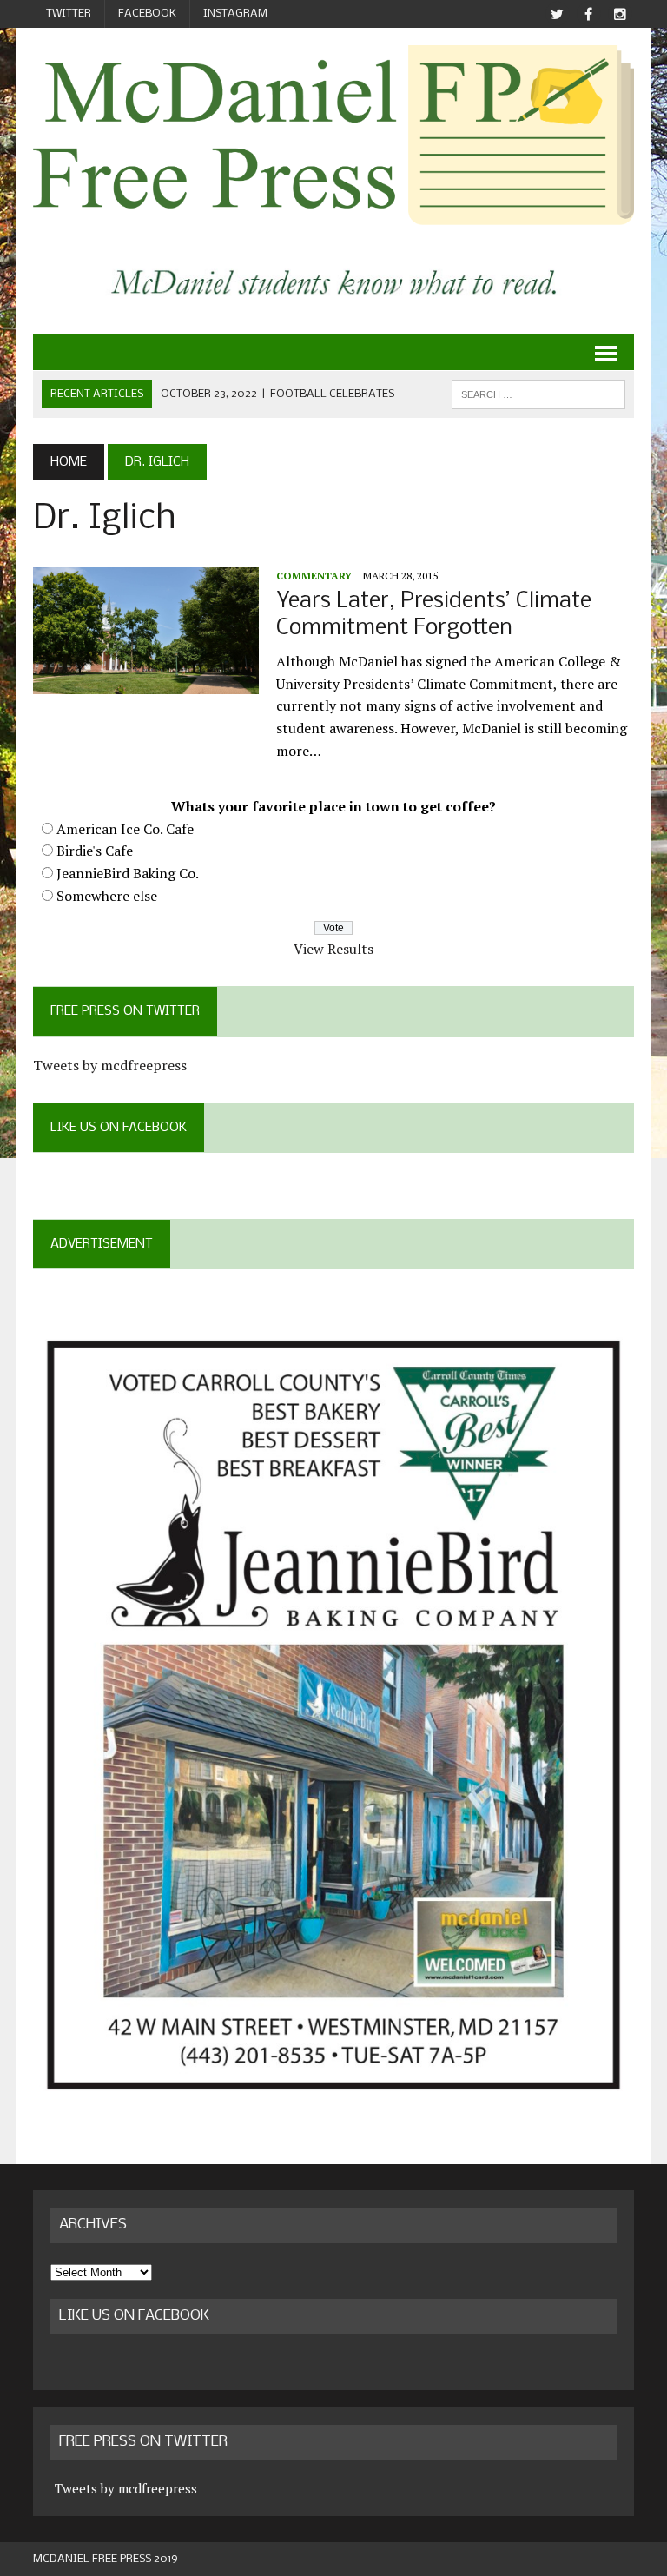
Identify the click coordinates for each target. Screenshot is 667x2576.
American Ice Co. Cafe (125, 829)
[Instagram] (620, 14)
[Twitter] (558, 14)
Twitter (69, 13)
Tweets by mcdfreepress (110, 1065)
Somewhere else (107, 896)
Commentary (314, 576)
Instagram (235, 13)
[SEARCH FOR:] (538, 394)
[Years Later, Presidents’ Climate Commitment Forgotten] (146, 682)
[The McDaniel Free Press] (333, 135)
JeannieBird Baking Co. (128, 873)
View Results (333, 949)
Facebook (147, 13)
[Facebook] (589, 14)
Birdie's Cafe (95, 851)
